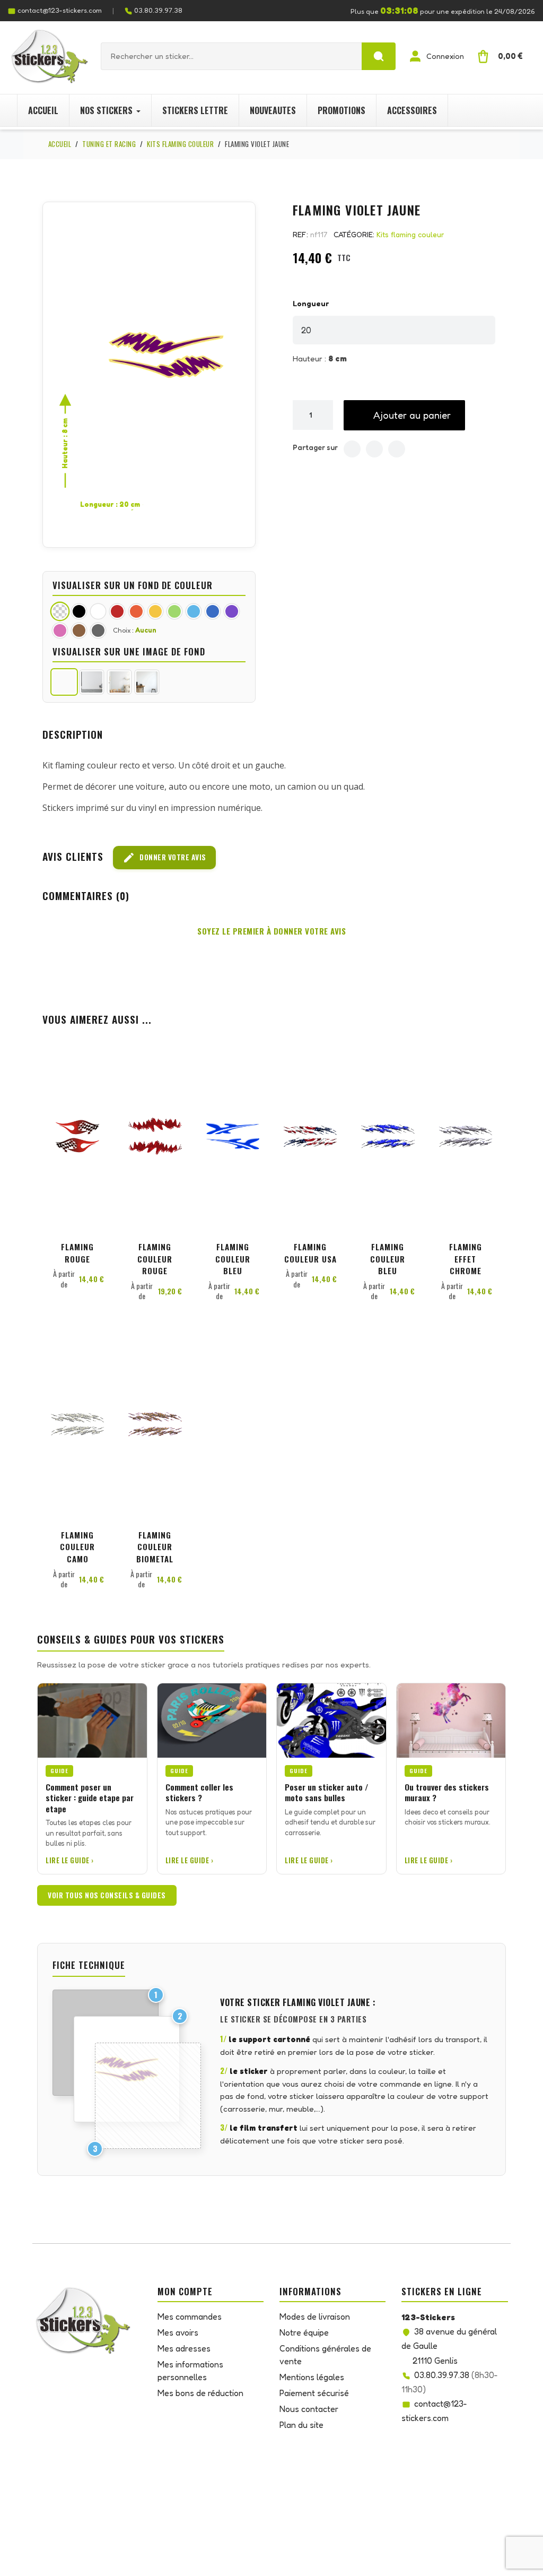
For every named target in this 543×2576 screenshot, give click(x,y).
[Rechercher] (379, 56)
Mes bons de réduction (200, 2393)
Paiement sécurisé (314, 2393)
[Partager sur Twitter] (374, 449)
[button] (404, 415)
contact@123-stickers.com (60, 10)
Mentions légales (312, 2377)
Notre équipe (304, 2332)
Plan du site (301, 2425)
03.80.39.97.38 (158, 10)
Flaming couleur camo (77, 1547)
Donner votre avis (164, 858)
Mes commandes (190, 2316)
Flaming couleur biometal (155, 1547)
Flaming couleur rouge (155, 1259)
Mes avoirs (178, 2332)
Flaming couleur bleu (233, 1259)
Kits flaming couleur (410, 234)
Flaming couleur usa (310, 1253)
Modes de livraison (315, 2316)
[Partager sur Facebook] (352, 449)
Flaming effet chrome (466, 1259)
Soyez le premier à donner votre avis (271, 931)
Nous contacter (309, 2409)
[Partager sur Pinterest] (397, 449)
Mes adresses (184, 2348)
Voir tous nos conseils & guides (107, 1895)
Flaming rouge (77, 1253)
